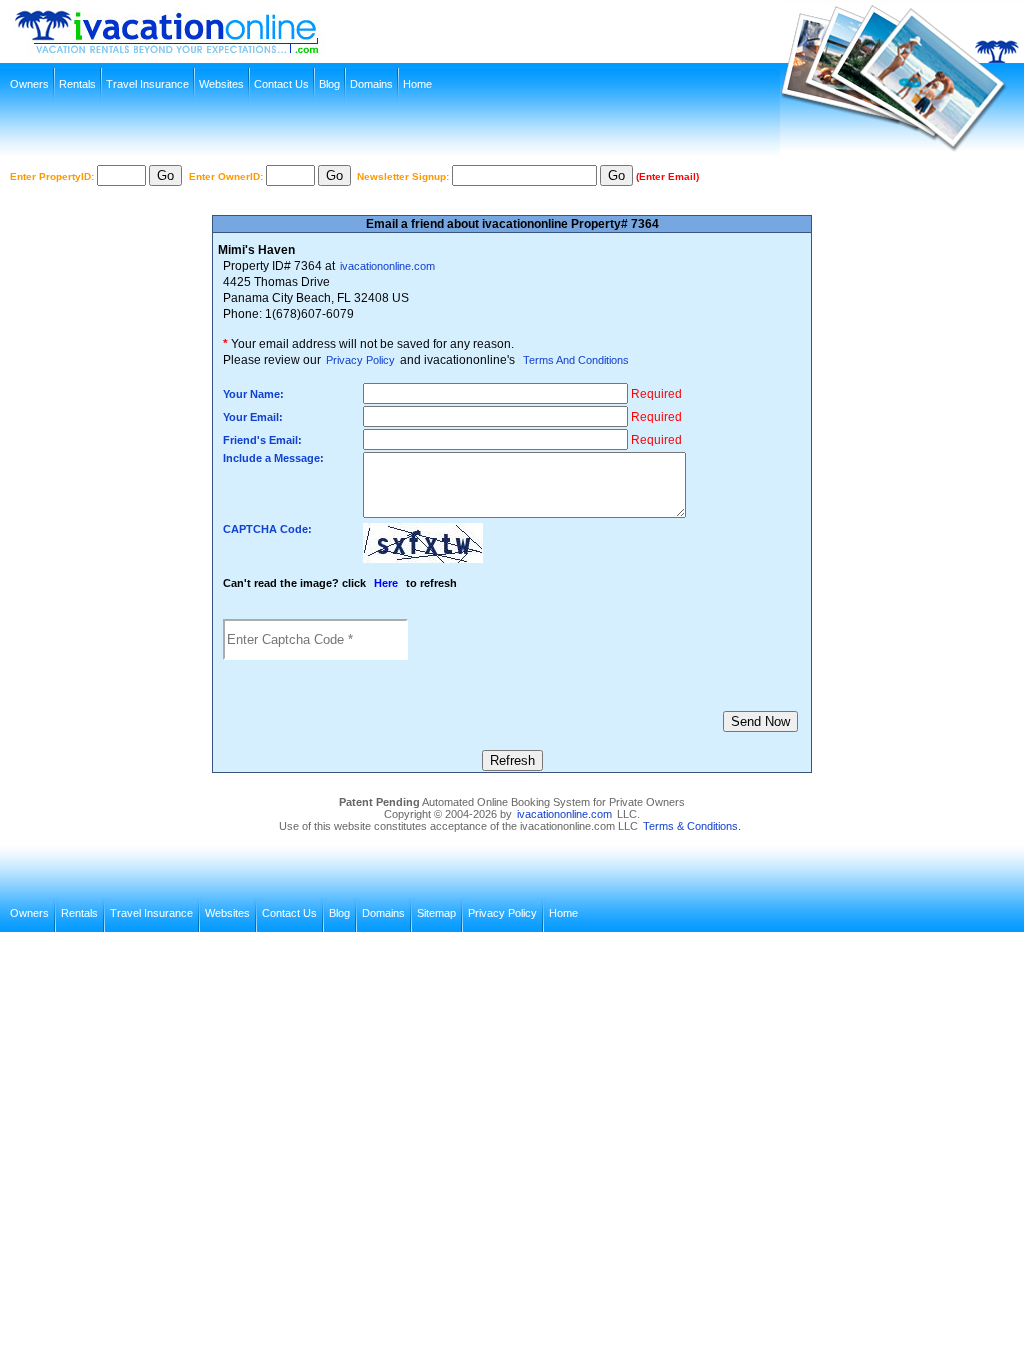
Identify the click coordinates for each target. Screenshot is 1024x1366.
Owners (29, 84)
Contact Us (281, 84)
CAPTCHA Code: (267, 529)
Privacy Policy (360, 360)
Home (417, 84)
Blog (329, 84)
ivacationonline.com (387, 266)
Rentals (77, 84)
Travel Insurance (147, 84)
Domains (371, 84)
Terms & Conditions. (692, 826)
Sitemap (436, 913)
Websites (221, 84)
